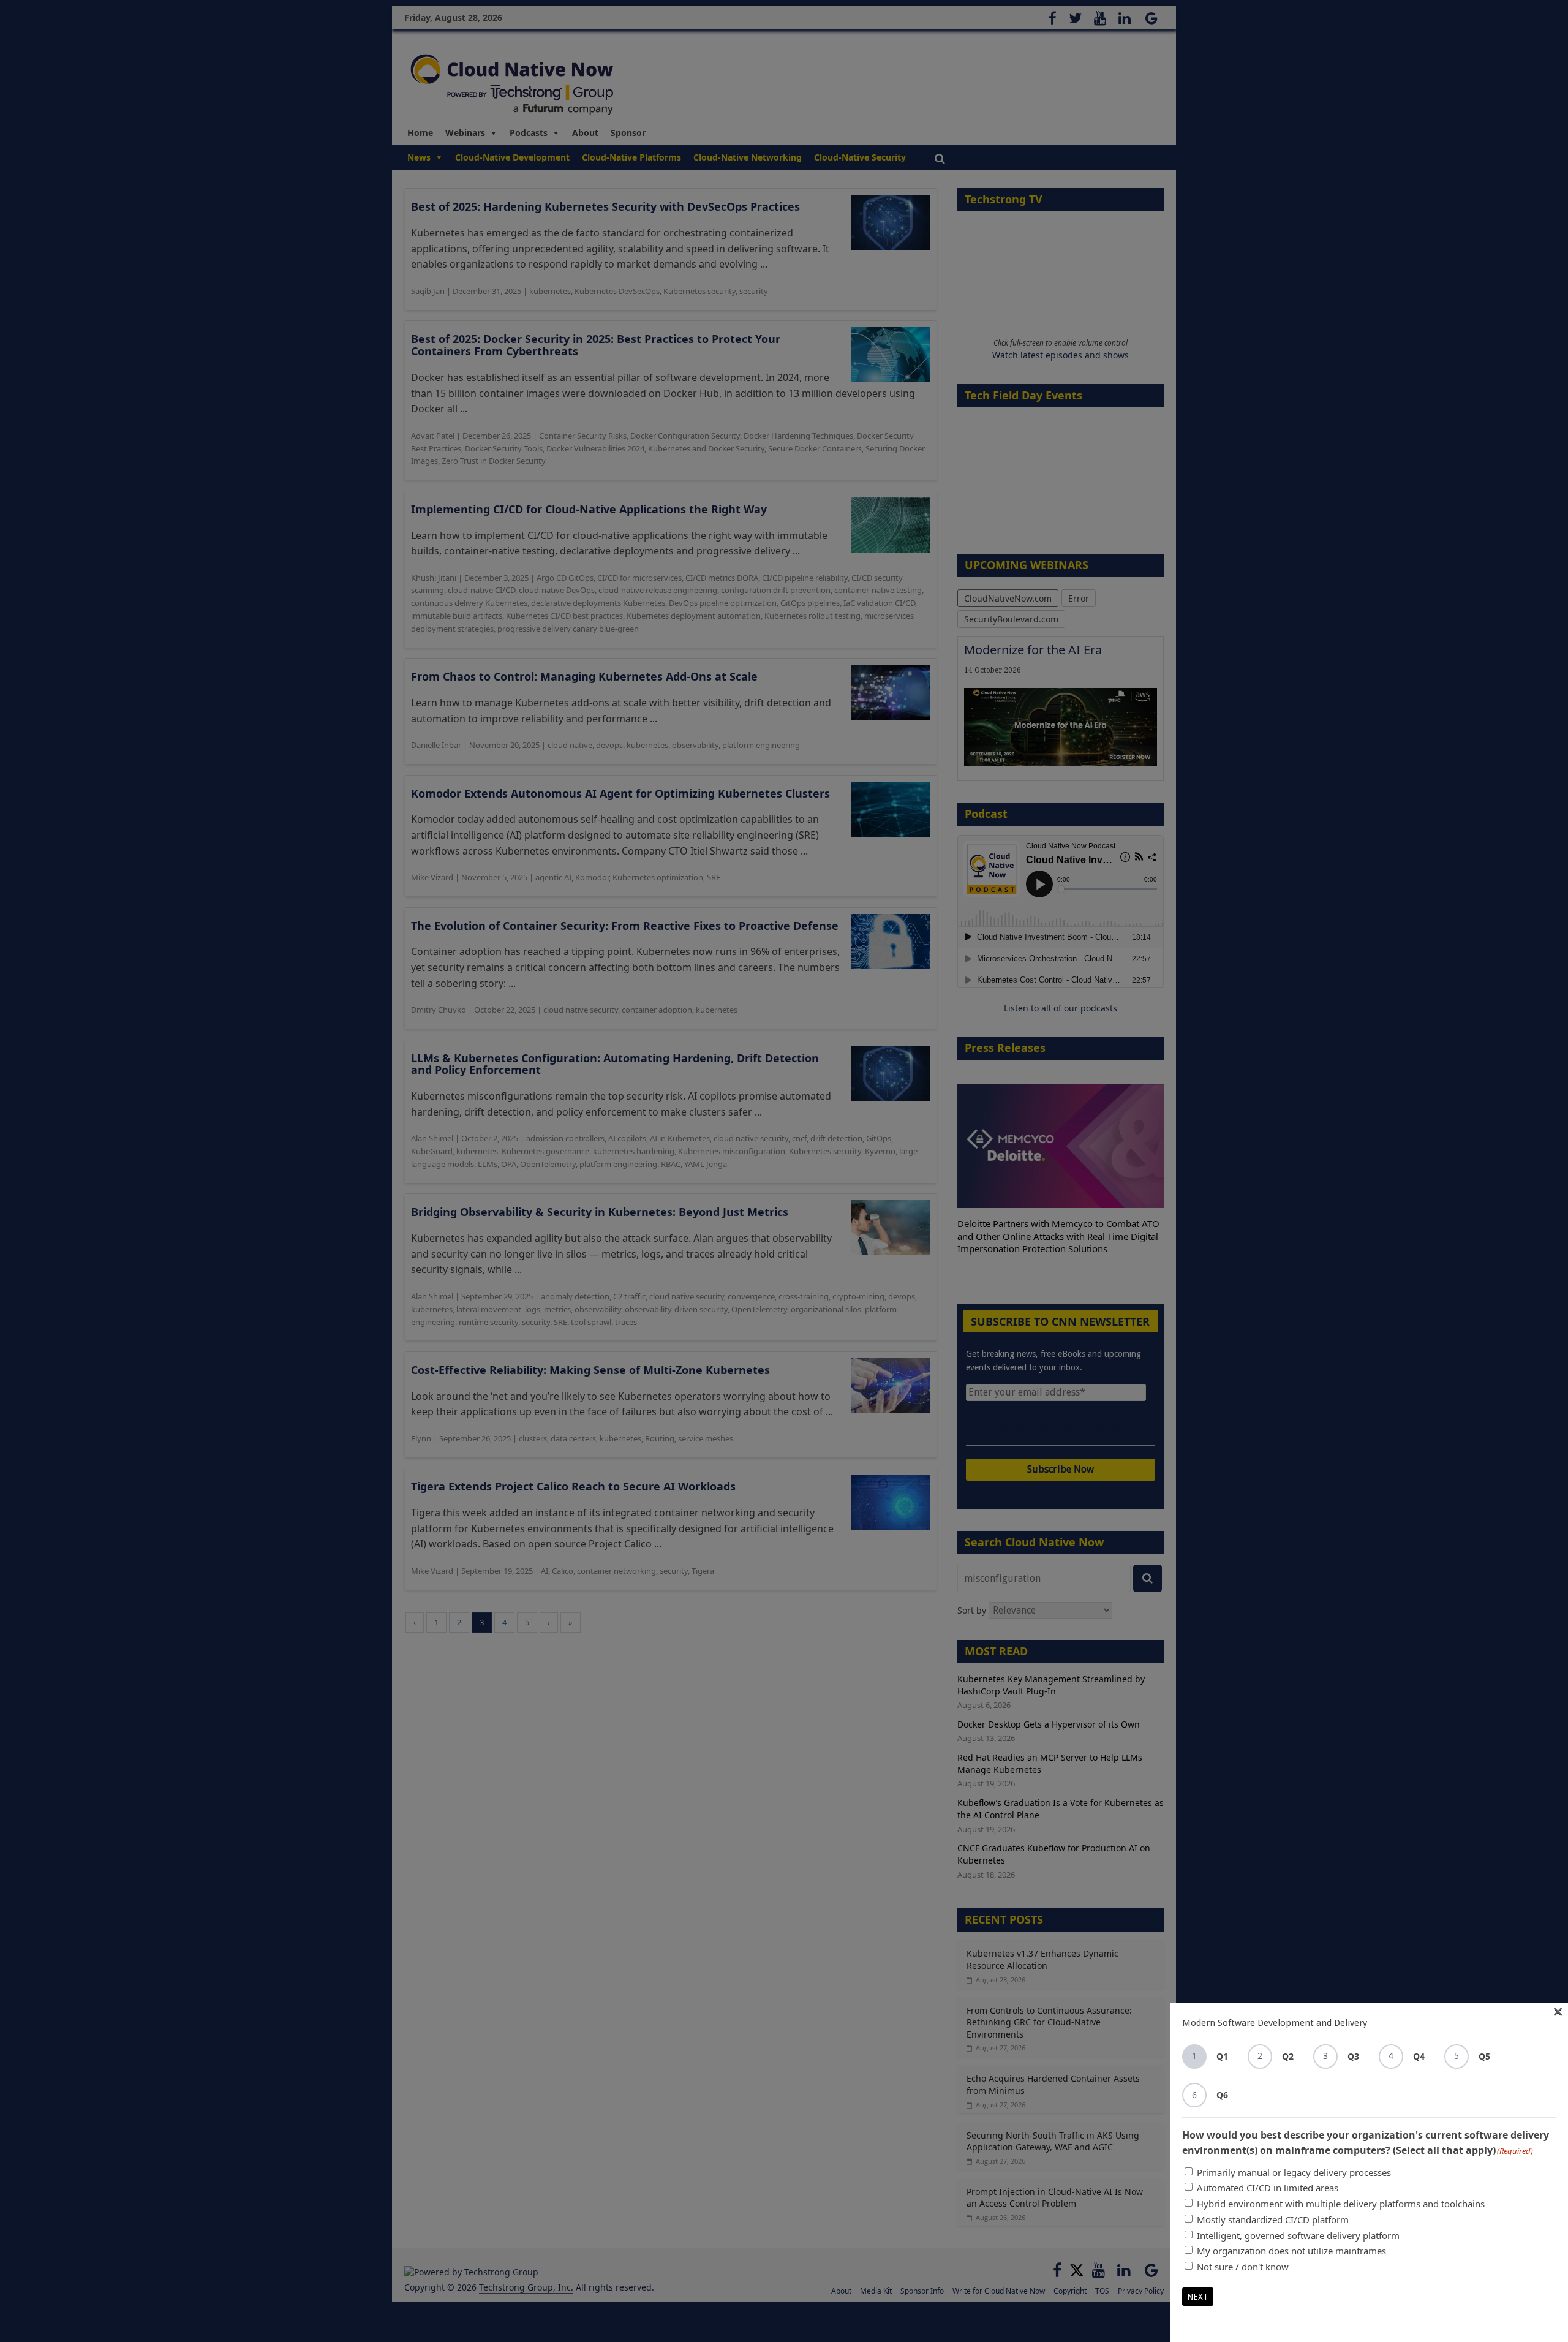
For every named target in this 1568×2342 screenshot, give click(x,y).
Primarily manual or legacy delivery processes (1294, 2172)
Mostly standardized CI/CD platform (1273, 2219)
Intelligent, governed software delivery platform (1298, 2235)
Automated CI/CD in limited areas (1268, 2188)
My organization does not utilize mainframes (1291, 2251)
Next (1198, 2297)
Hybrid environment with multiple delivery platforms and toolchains (1341, 2204)
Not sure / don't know (1243, 2267)
